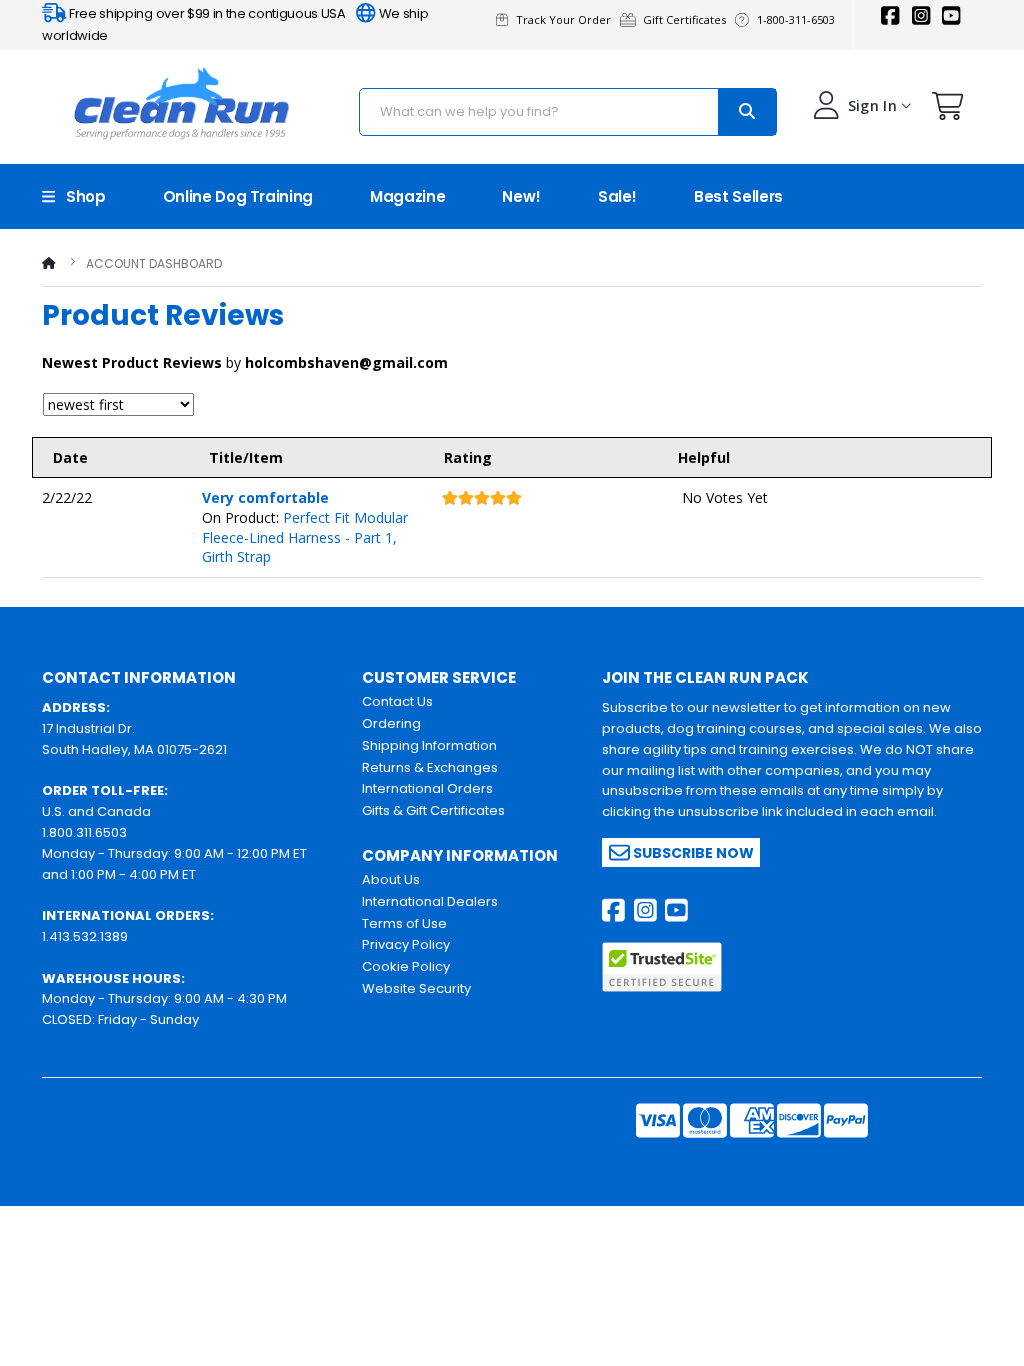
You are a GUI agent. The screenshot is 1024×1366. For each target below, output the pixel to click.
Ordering (391, 723)
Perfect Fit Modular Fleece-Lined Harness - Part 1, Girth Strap (305, 537)
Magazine (407, 196)
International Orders (427, 788)
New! (521, 196)
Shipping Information (429, 745)
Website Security (416, 988)
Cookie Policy (406, 966)
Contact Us (397, 701)
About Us (391, 879)
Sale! (617, 196)
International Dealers (430, 901)
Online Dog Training (238, 196)
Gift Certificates (687, 19)
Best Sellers (738, 196)
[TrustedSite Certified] (662, 967)
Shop (80, 196)
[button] (948, 110)
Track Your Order (566, 19)
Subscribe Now (692, 853)
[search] (747, 112)
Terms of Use (404, 923)
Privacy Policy (406, 944)
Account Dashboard (154, 263)
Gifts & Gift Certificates (433, 810)
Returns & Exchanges (430, 767)
